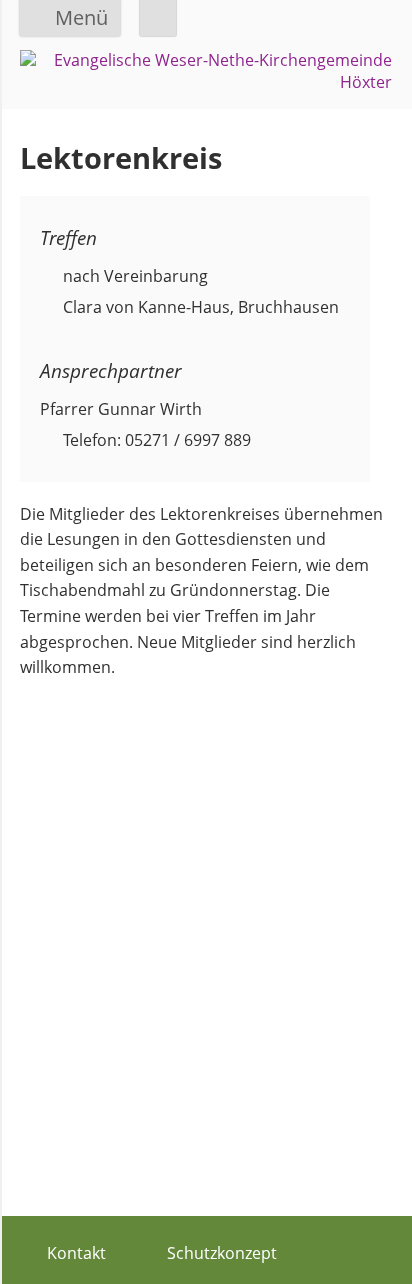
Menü (81, 17)
